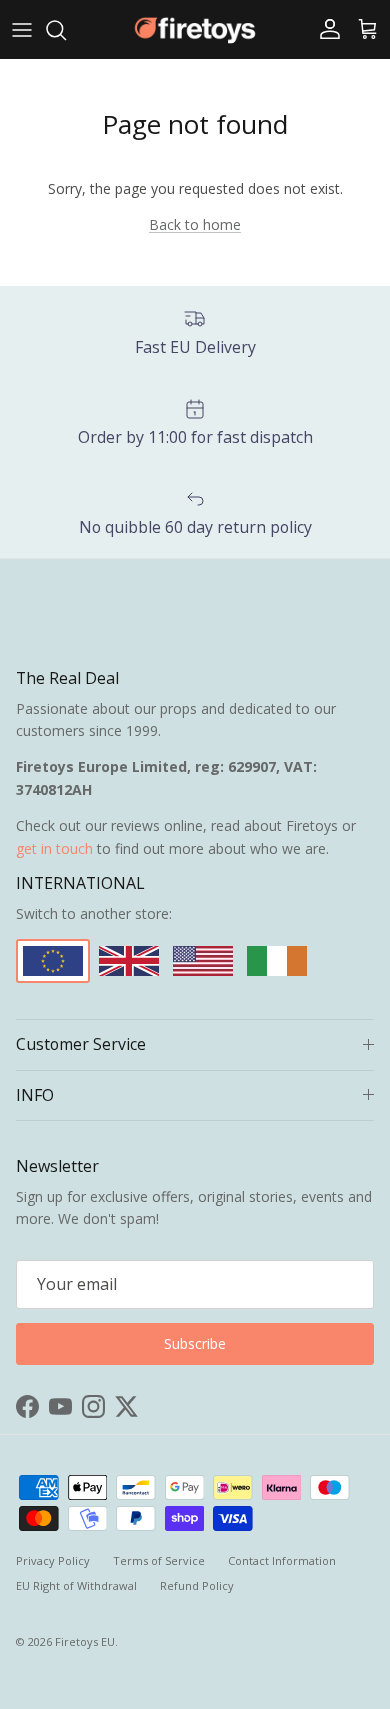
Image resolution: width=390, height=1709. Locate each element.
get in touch (54, 848)
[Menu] (22, 30)
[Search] (66, 30)
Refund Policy (197, 1585)
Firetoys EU (85, 1641)
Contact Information (282, 1560)
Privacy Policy (53, 1560)
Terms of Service (159, 1560)
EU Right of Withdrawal (76, 1585)
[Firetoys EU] (195, 29)
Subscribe (195, 1343)
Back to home (195, 224)
